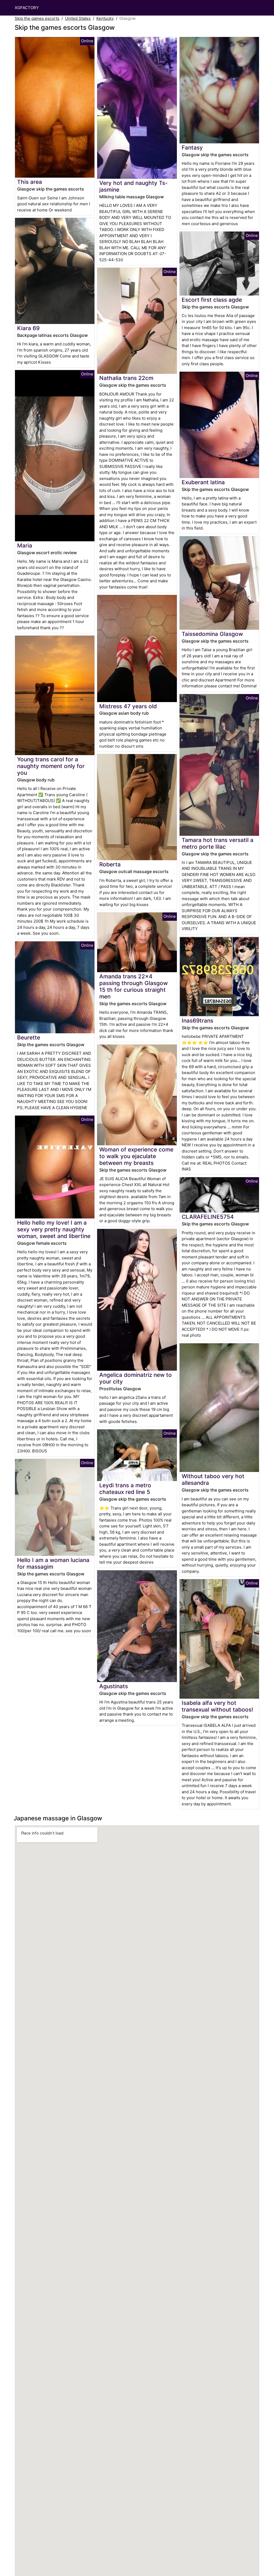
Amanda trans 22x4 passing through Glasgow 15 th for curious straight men (134, 986)
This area (30, 182)
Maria (25, 545)
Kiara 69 (28, 328)
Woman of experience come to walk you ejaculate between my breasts (136, 1156)
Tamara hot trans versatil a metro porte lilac (218, 843)
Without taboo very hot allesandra (213, 1479)
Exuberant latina (203, 482)
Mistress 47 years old (128, 706)
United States (78, 18)
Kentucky (105, 18)
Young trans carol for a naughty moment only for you (51, 766)
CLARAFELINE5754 (208, 1217)
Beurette (29, 1037)
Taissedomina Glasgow (212, 634)
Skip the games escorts (37, 18)
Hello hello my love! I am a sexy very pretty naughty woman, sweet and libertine (54, 1229)
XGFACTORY (27, 8)
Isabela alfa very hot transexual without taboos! (217, 1706)
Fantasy (192, 148)
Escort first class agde (212, 300)
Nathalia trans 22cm (126, 378)
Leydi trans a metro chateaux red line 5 (125, 1489)
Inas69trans (197, 1021)
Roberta (110, 864)
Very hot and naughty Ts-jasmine (134, 186)
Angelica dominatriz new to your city (136, 1378)
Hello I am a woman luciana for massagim (53, 1563)
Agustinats (114, 1686)
